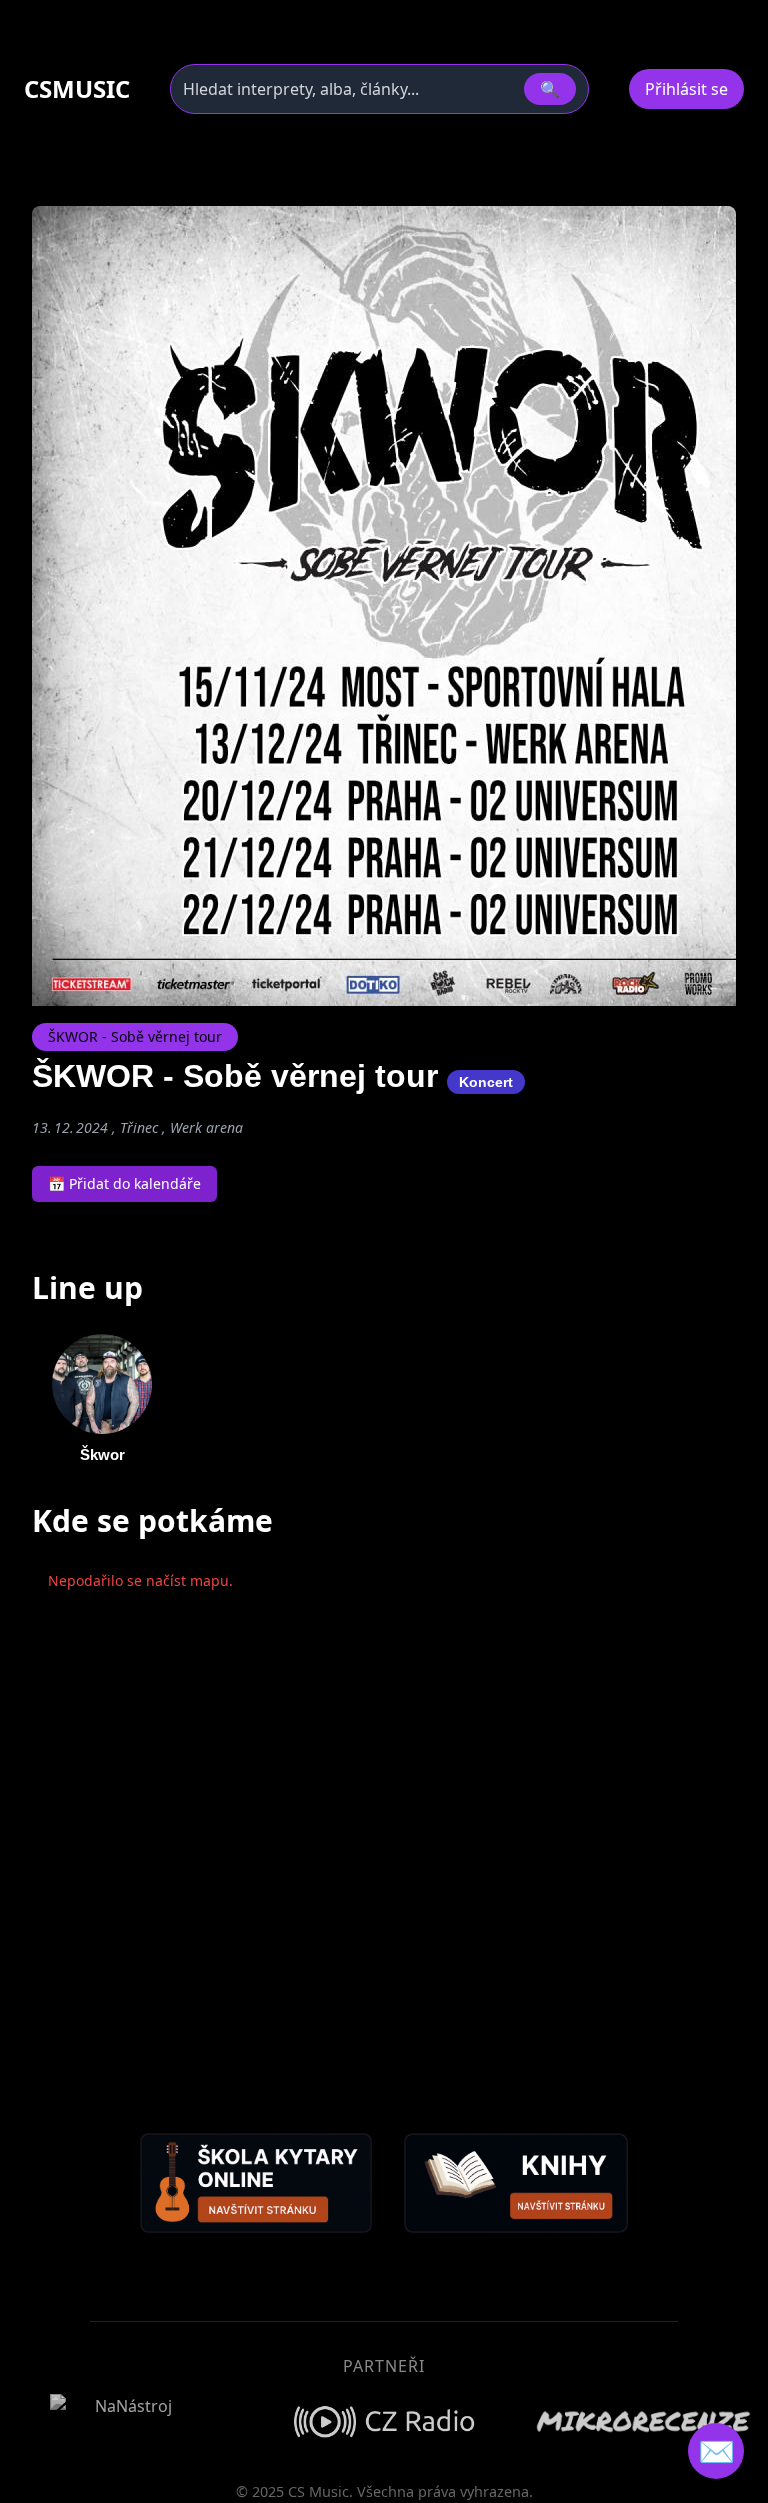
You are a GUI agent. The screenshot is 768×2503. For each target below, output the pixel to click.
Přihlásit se (686, 89)
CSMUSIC (77, 89)
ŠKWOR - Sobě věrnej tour (135, 1036)
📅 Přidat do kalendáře (124, 1183)
